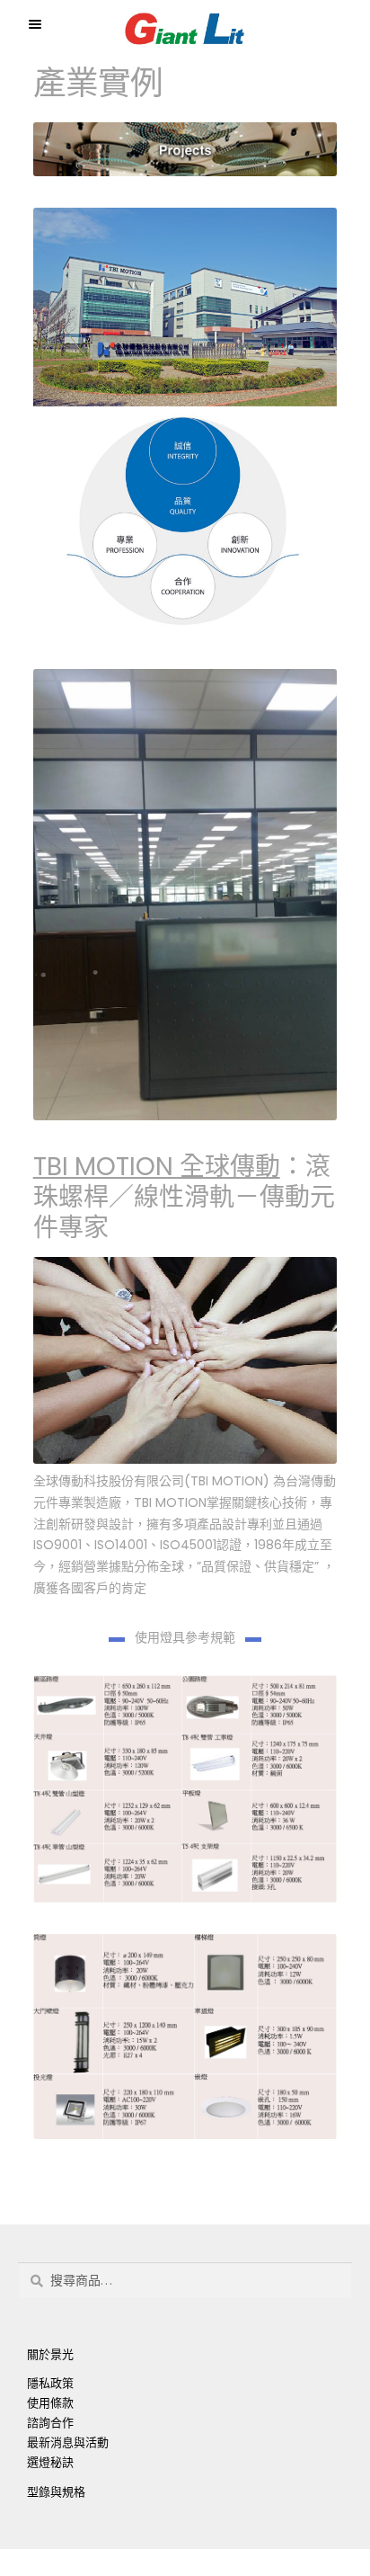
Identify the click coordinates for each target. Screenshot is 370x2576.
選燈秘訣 (50, 2462)
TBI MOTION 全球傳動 (157, 1167)
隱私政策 (50, 2383)
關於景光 (50, 2354)
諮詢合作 (50, 2423)
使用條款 (50, 2403)
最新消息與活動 (68, 2442)
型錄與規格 (56, 2492)
